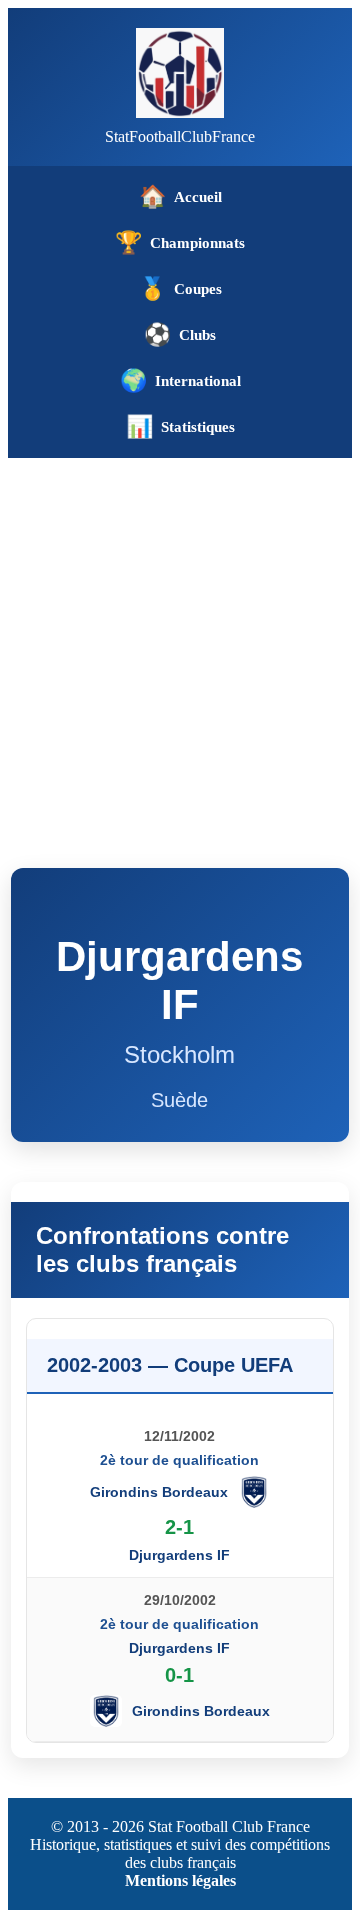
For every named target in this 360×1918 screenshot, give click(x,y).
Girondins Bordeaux (159, 1492)
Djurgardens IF (179, 1555)
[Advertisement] (180, 648)
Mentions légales (180, 1880)
